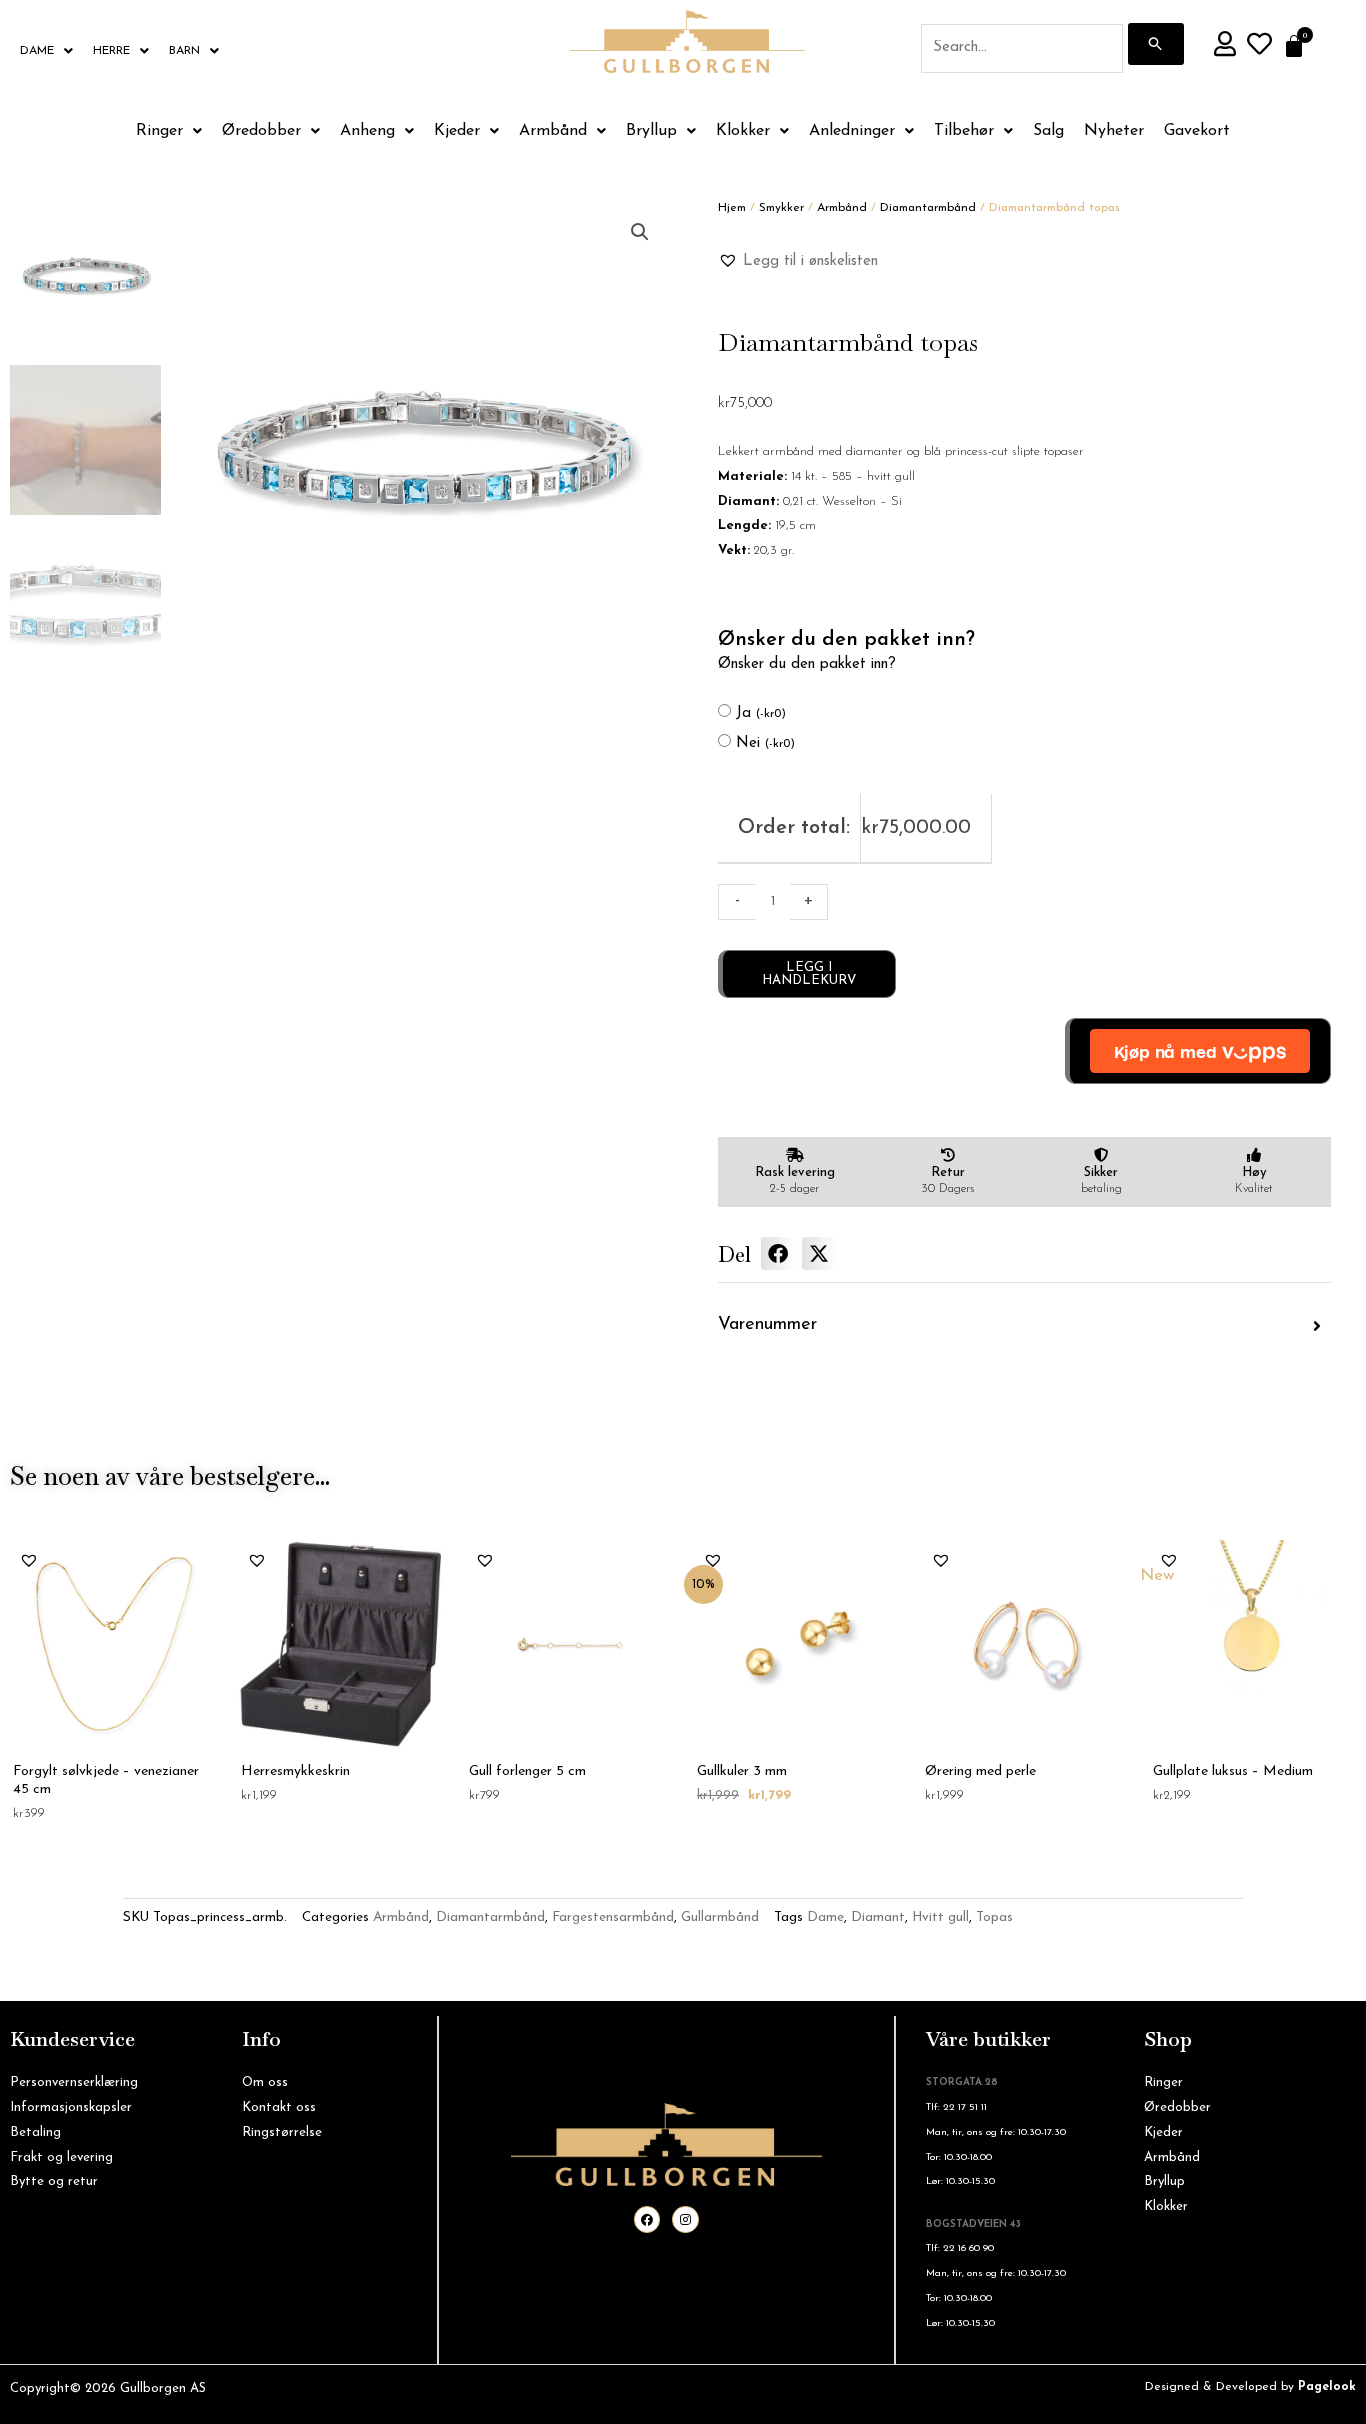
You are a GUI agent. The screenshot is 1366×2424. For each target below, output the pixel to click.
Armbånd (553, 131)
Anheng (367, 131)
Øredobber (261, 131)
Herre (111, 51)
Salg (1048, 131)
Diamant (878, 1917)
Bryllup (651, 131)
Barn (184, 51)
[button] (640, 232)
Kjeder (457, 131)
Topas (994, 1917)
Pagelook (1327, 2387)
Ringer (159, 131)
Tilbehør (964, 131)
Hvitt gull (940, 1917)
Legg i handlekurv (809, 974)
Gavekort (1197, 131)
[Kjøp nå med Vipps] (1198, 1051)
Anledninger (852, 131)
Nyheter (1114, 131)
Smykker (781, 208)
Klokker (743, 131)
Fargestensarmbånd (613, 1917)
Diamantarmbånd (928, 208)
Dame (37, 51)
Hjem (732, 208)
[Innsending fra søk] (1156, 44)
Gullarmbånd (720, 1917)
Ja (761, 713)
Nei (765, 743)
